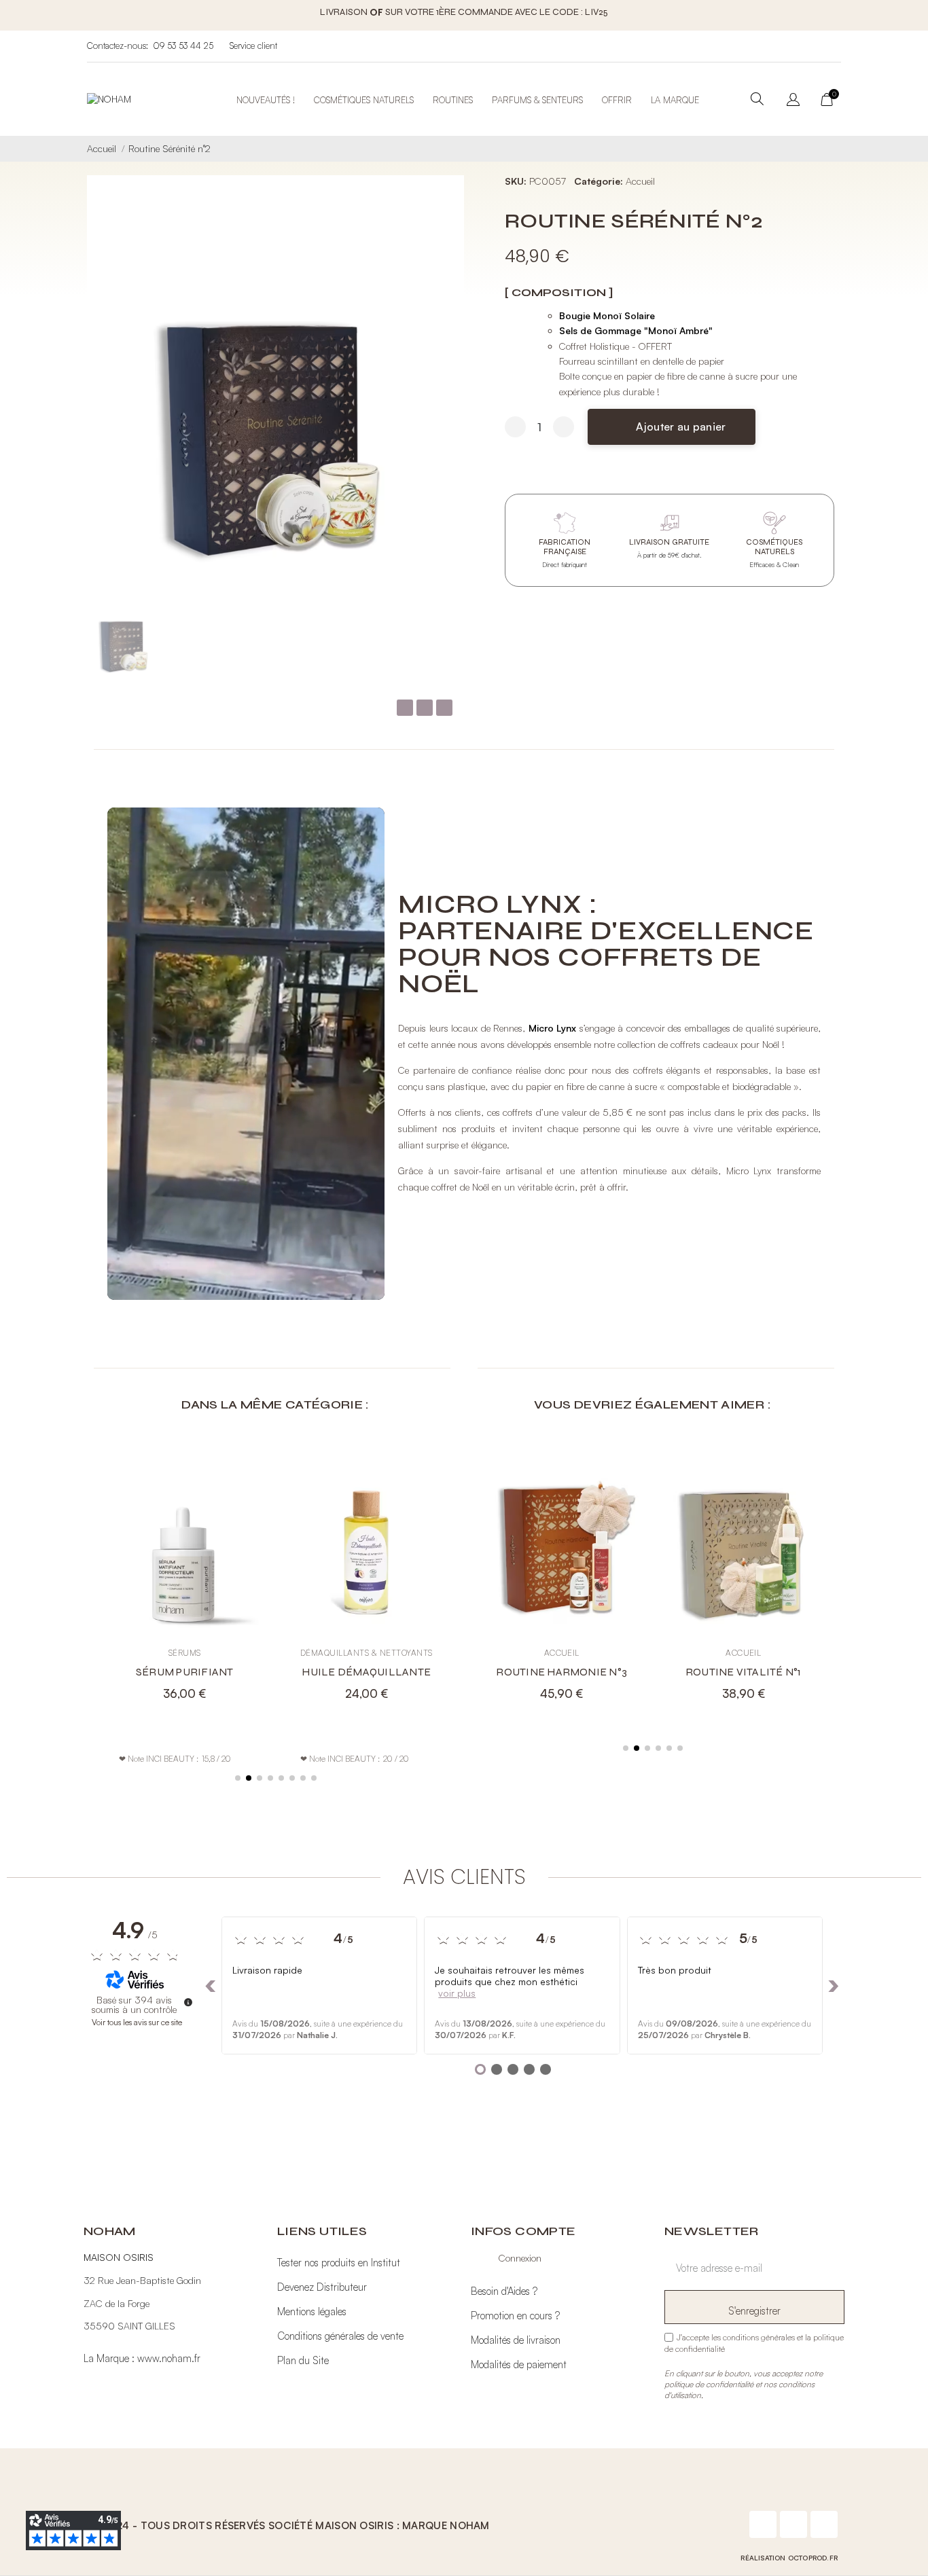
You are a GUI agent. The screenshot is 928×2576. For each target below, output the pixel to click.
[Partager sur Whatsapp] (444, 708)
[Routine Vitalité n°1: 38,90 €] (650, 1575)
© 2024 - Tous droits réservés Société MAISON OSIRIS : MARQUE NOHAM (290, 2525)
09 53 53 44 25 (183, 46)
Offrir (617, 100)
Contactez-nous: (118, 46)
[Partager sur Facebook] (405, 708)
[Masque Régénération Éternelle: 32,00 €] (455, 1575)
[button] (672, 427)
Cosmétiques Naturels (364, 100)
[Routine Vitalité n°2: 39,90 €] (832, 1575)
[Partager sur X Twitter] (425, 708)
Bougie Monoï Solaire (607, 315)
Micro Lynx (553, 1028)
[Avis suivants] (834, 1986)
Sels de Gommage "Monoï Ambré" (636, 330)
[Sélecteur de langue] (793, 101)
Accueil (640, 181)
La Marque (675, 100)
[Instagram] (793, 2524)
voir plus (457, 1993)
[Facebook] (763, 2524)
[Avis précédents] (211, 1986)
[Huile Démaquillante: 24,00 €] (273, 1575)
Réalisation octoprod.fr (789, 2558)
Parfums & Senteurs (537, 100)
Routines (453, 100)
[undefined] (188, 2002)
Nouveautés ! (266, 100)
